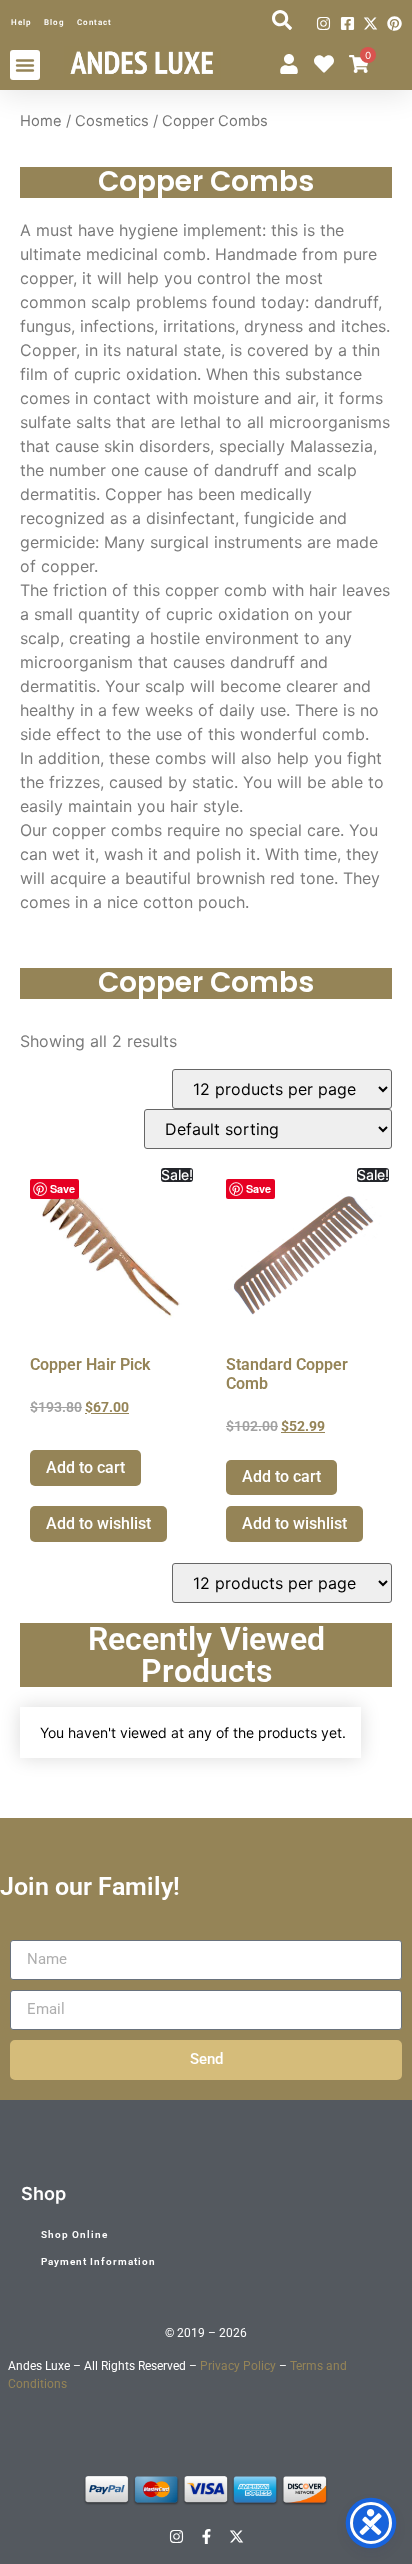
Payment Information (98, 2261)
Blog (54, 22)
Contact (94, 22)
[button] (25, 65)
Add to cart (85, 1467)
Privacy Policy (238, 2366)
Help (21, 22)
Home (41, 121)
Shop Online (74, 2234)
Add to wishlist (98, 1523)
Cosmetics (112, 121)
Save (62, 1188)
